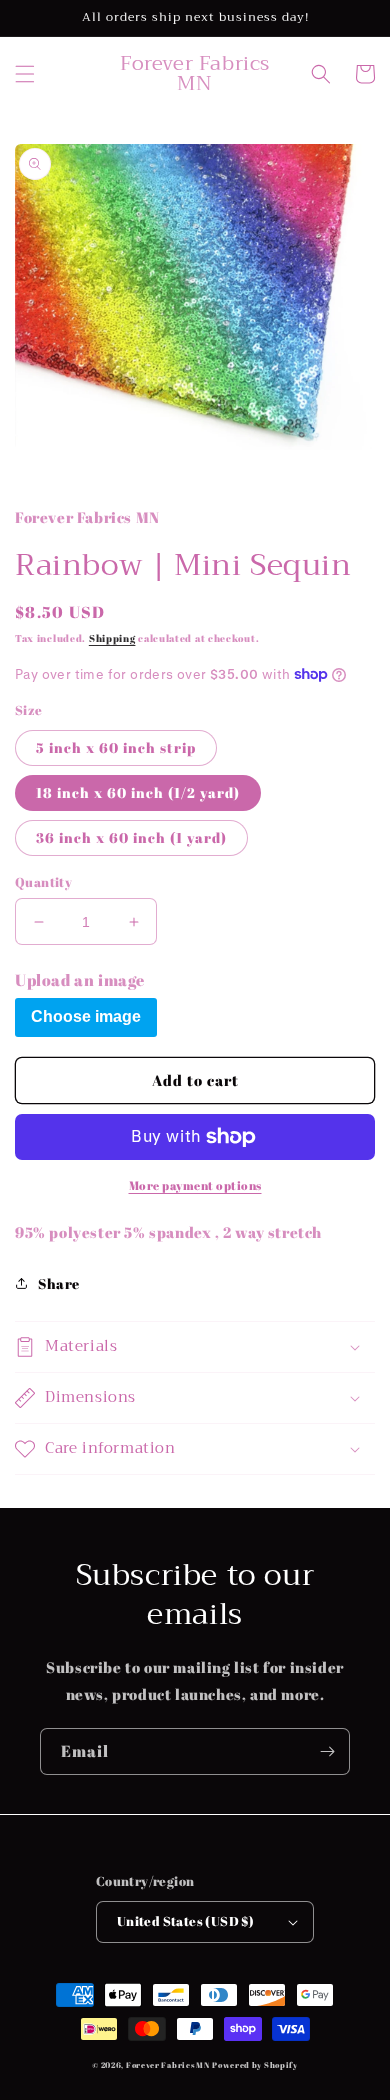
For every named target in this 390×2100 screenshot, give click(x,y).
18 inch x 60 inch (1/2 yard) (138, 792)
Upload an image (80, 980)
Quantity (43, 882)
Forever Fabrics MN (168, 2064)
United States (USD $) (185, 1921)
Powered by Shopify (255, 2064)
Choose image (86, 1016)
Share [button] (59, 1283)
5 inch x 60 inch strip (116, 747)
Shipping (112, 638)
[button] (25, 74)
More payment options (195, 1185)
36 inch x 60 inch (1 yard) (131, 837)
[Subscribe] (327, 1751)
